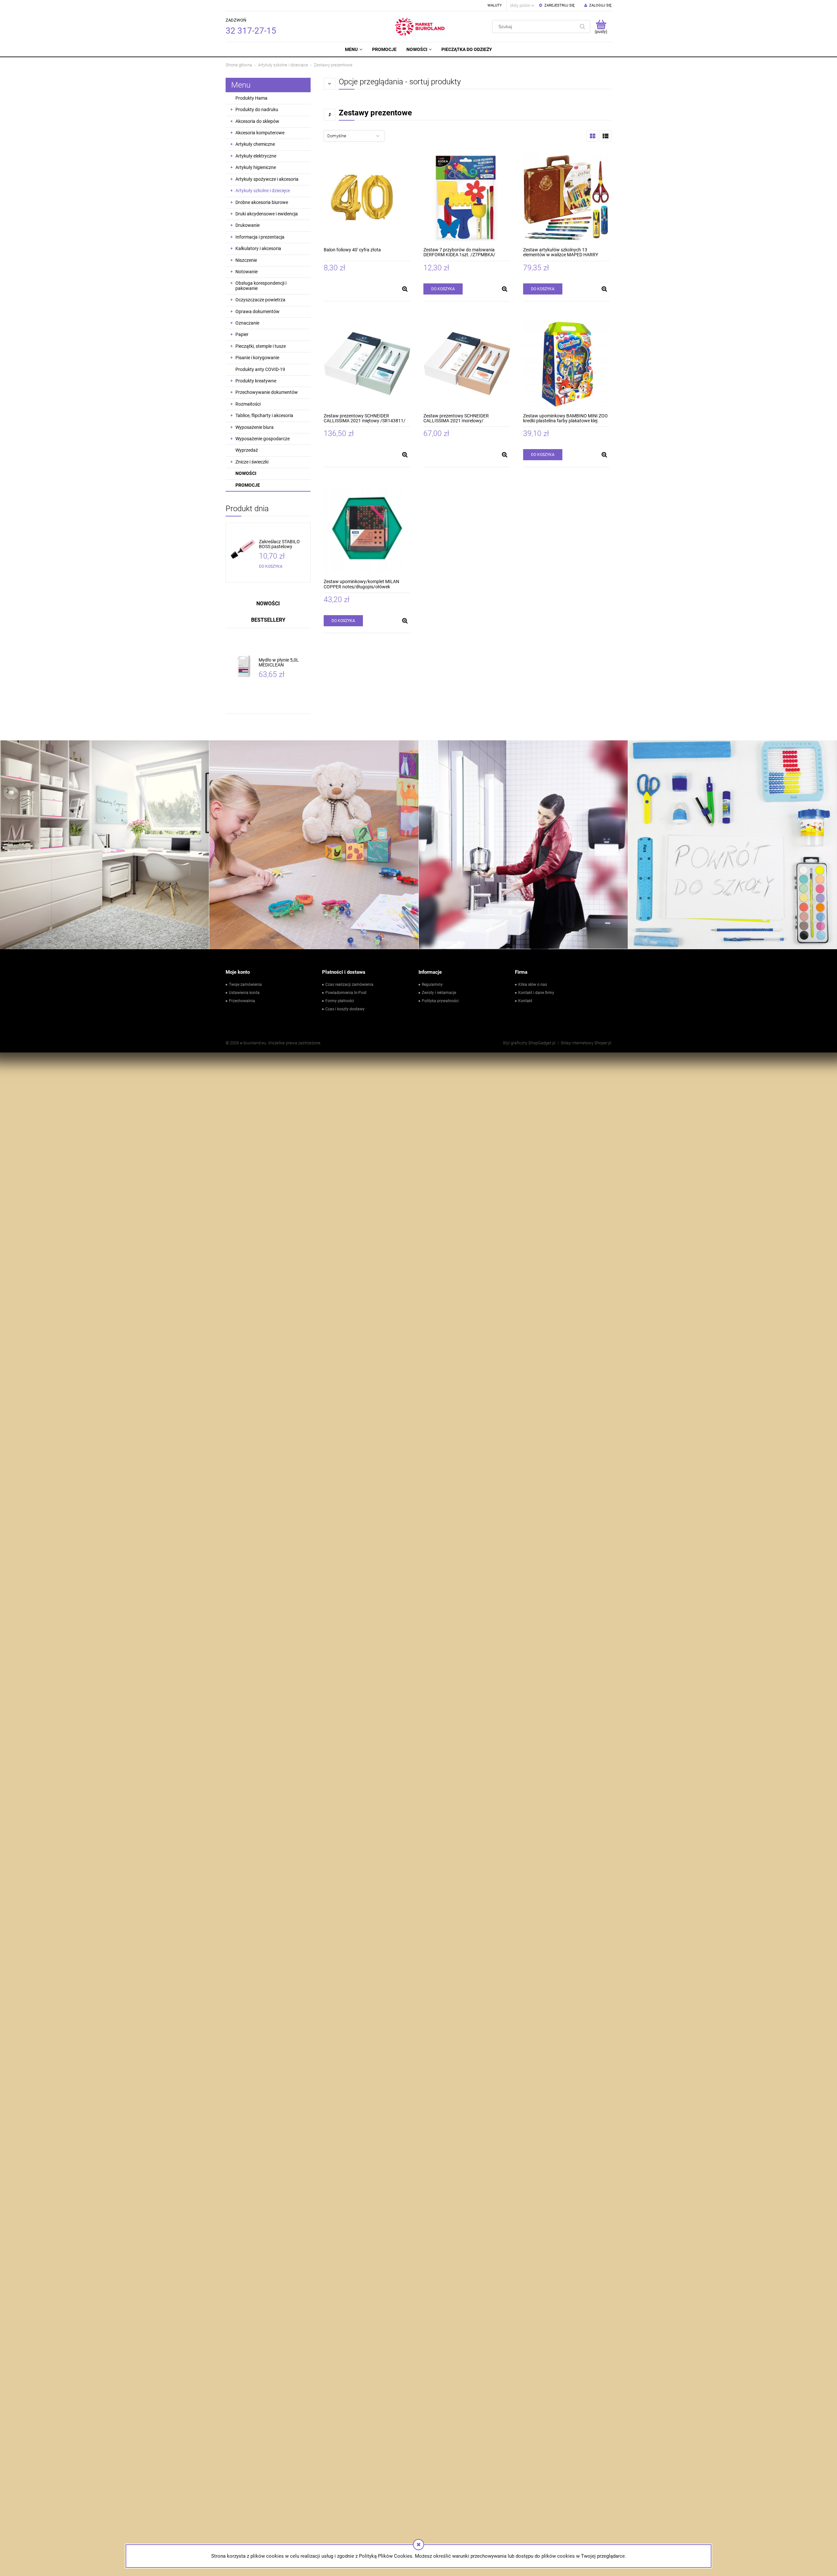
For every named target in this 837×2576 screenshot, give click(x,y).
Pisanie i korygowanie (257, 358)
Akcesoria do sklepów (257, 121)
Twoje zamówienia (245, 985)
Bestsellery (268, 620)
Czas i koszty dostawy (345, 1009)
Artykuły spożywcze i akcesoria (267, 179)
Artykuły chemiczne (255, 144)
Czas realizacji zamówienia (349, 985)
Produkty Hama (251, 98)
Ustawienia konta (244, 993)
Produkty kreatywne (256, 381)
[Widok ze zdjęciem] (592, 136)
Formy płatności (340, 1001)
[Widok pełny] (606, 136)
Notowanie (247, 272)
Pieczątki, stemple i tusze (261, 346)
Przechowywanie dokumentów (267, 392)
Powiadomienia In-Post (346, 993)
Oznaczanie (247, 323)
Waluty (495, 5)
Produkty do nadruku (257, 109)
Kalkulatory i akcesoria (258, 248)
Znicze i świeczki (252, 462)
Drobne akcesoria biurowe (262, 202)
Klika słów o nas (533, 985)
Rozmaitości (248, 404)
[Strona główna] (421, 26)
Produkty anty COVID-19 (260, 369)
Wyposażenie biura (255, 427)
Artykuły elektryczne (256, 156)
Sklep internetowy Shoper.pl (586, 1043)
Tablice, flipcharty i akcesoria (264, 415)
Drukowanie (248, 225)
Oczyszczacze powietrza (260, 300)
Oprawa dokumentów (257, 311)
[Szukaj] (582, 26)
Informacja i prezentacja (260, 237)
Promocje (248, 485)
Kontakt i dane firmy (536, 993)
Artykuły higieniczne (256, 167)
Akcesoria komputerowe (260, 133)
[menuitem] (353, 49)
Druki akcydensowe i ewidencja (267, 214)
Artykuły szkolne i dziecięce (263, 191)
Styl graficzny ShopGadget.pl (529, 1043)
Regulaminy (432, 985)
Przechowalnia (242, 1001)
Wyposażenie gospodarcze (263, 439)
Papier (242, 334)
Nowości (246, 473)
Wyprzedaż (247, 450)
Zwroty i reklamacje (439, 993)
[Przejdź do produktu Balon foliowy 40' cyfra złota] (367, 198)
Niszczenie (246, 260)
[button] (405, 289)
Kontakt (525, 1001)
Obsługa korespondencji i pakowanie (261, 286)
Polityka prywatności (440, 1001)
